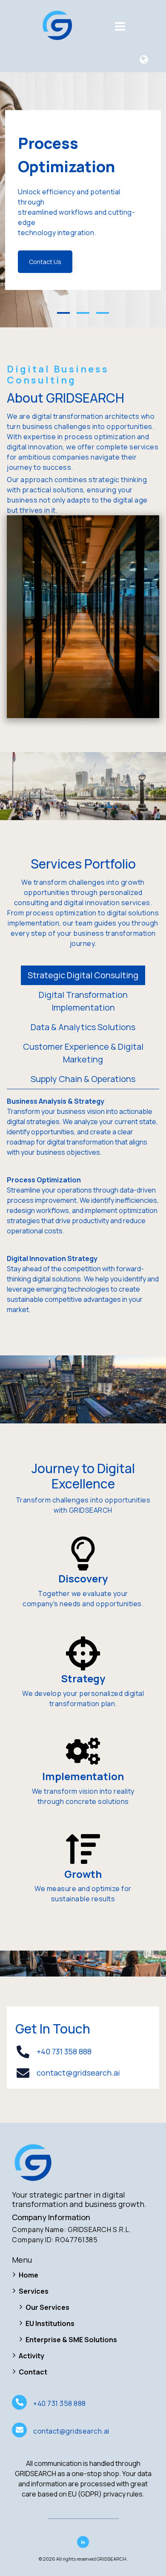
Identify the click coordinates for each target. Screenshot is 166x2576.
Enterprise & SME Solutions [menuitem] (71, 2340)
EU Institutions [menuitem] (50, 2323)
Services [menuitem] (34, 2291)
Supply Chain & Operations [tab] (83, 1079)
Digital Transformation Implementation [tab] (83, 1001)
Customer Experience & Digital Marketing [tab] (83, 1053)
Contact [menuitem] (33, 2372)
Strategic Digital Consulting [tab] (83, 975)
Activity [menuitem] (31, 2356)
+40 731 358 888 (64, 2051)
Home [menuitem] (29, 2275)
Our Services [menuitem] (47, 2307)
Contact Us (45, 262)
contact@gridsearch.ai (78, 2073)
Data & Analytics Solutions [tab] (83, 1027)
